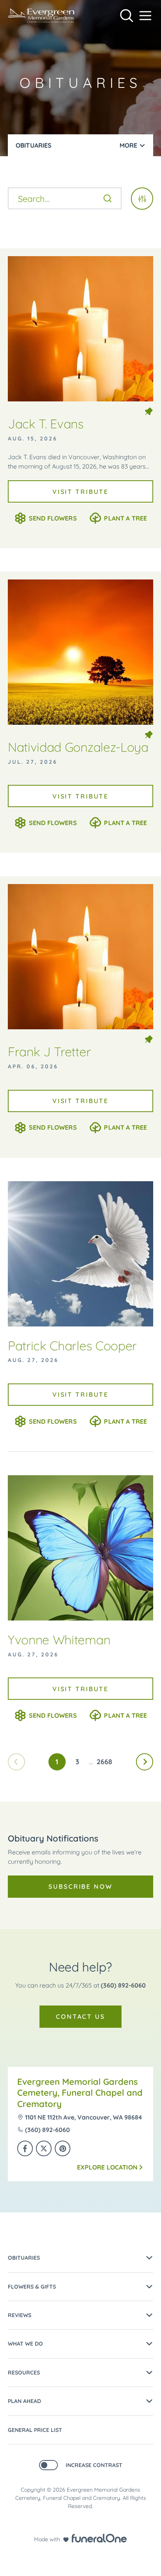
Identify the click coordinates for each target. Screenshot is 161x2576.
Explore (107, 2167)
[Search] (107, 198)
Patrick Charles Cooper (72, 1346)
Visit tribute (80, 492)
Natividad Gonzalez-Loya (78, 747)
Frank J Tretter (49, 1052)
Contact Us (80, 2016)
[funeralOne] (99, 2538)
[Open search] (127, 16)
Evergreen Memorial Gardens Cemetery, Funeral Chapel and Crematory (80, 2093)
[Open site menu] (145, 16)
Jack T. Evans (46, 424)
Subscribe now (80, 1886)
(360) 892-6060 (123, 1985)
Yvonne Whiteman (59, 1640)
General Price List (35, 2430)
